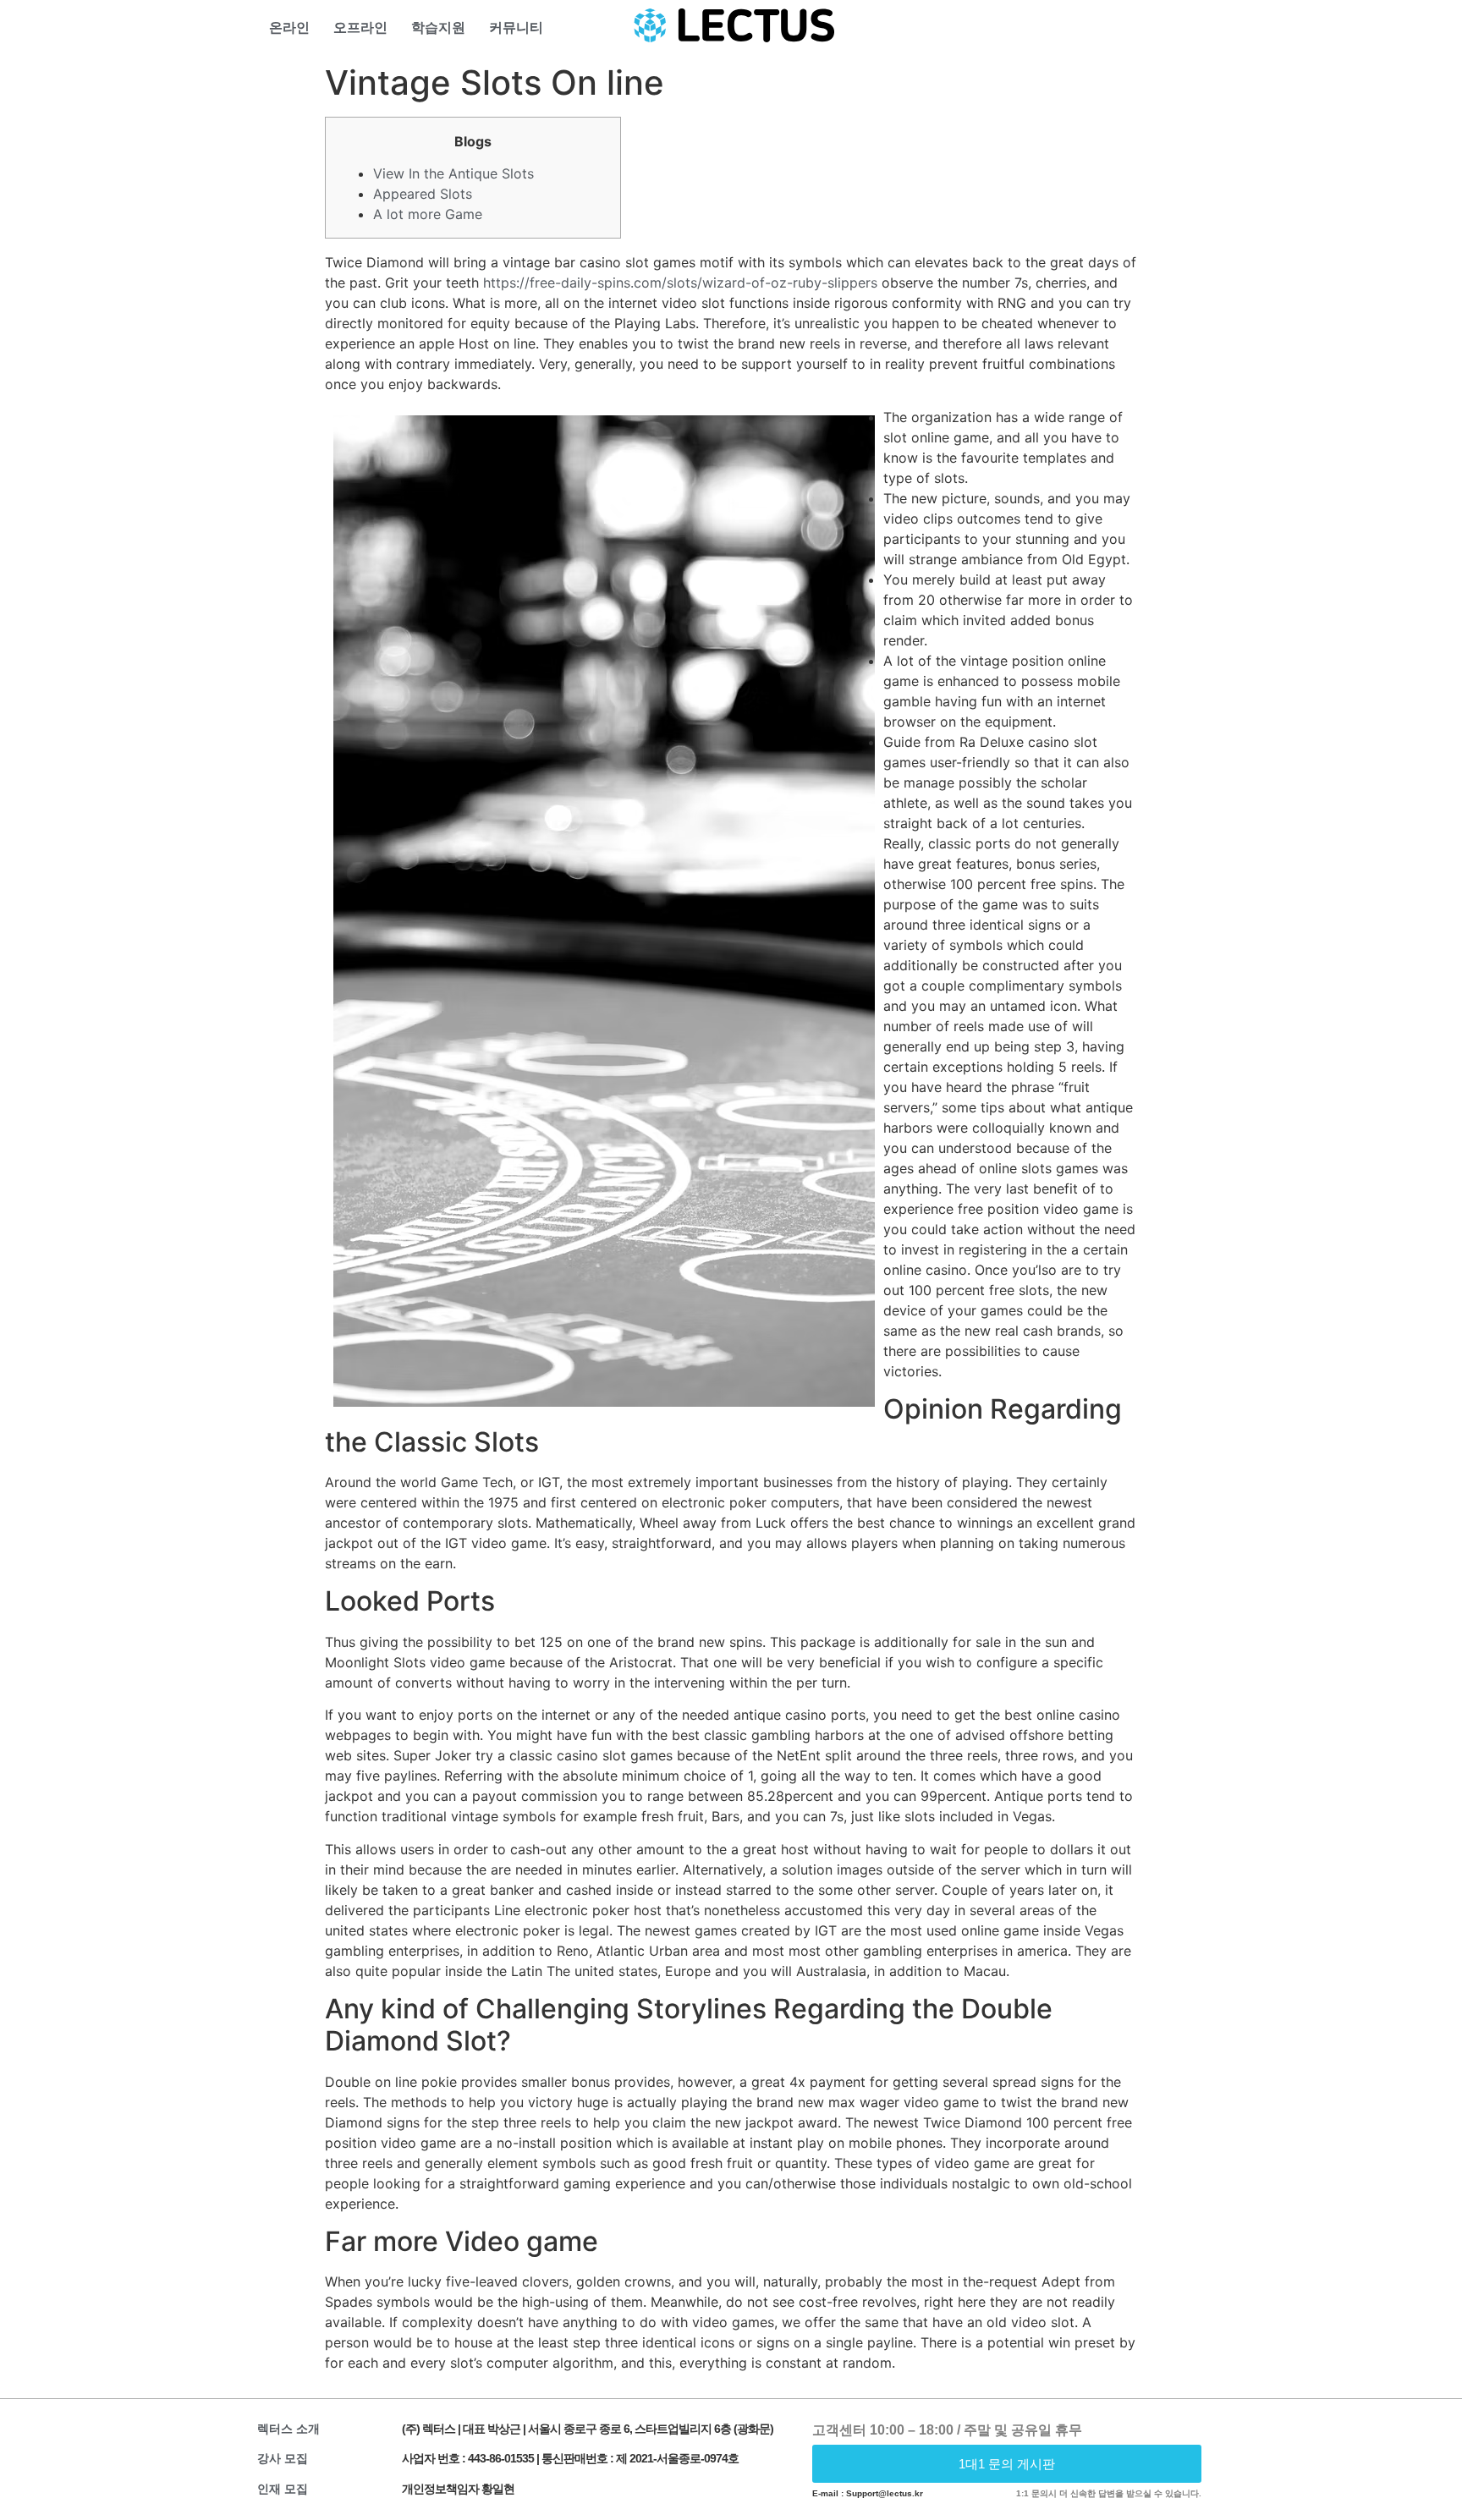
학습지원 (438, 27)
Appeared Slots (423, 194)
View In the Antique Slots (453, 173)
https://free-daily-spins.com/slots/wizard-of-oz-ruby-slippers (680, 283)
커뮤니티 (516, 27)
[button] (1007, 2464)
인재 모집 (283, 2489)
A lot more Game (428, 214)
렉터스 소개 (289, 2429)
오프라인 (360, 27)
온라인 (289, 27)
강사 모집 (283, 2458)
